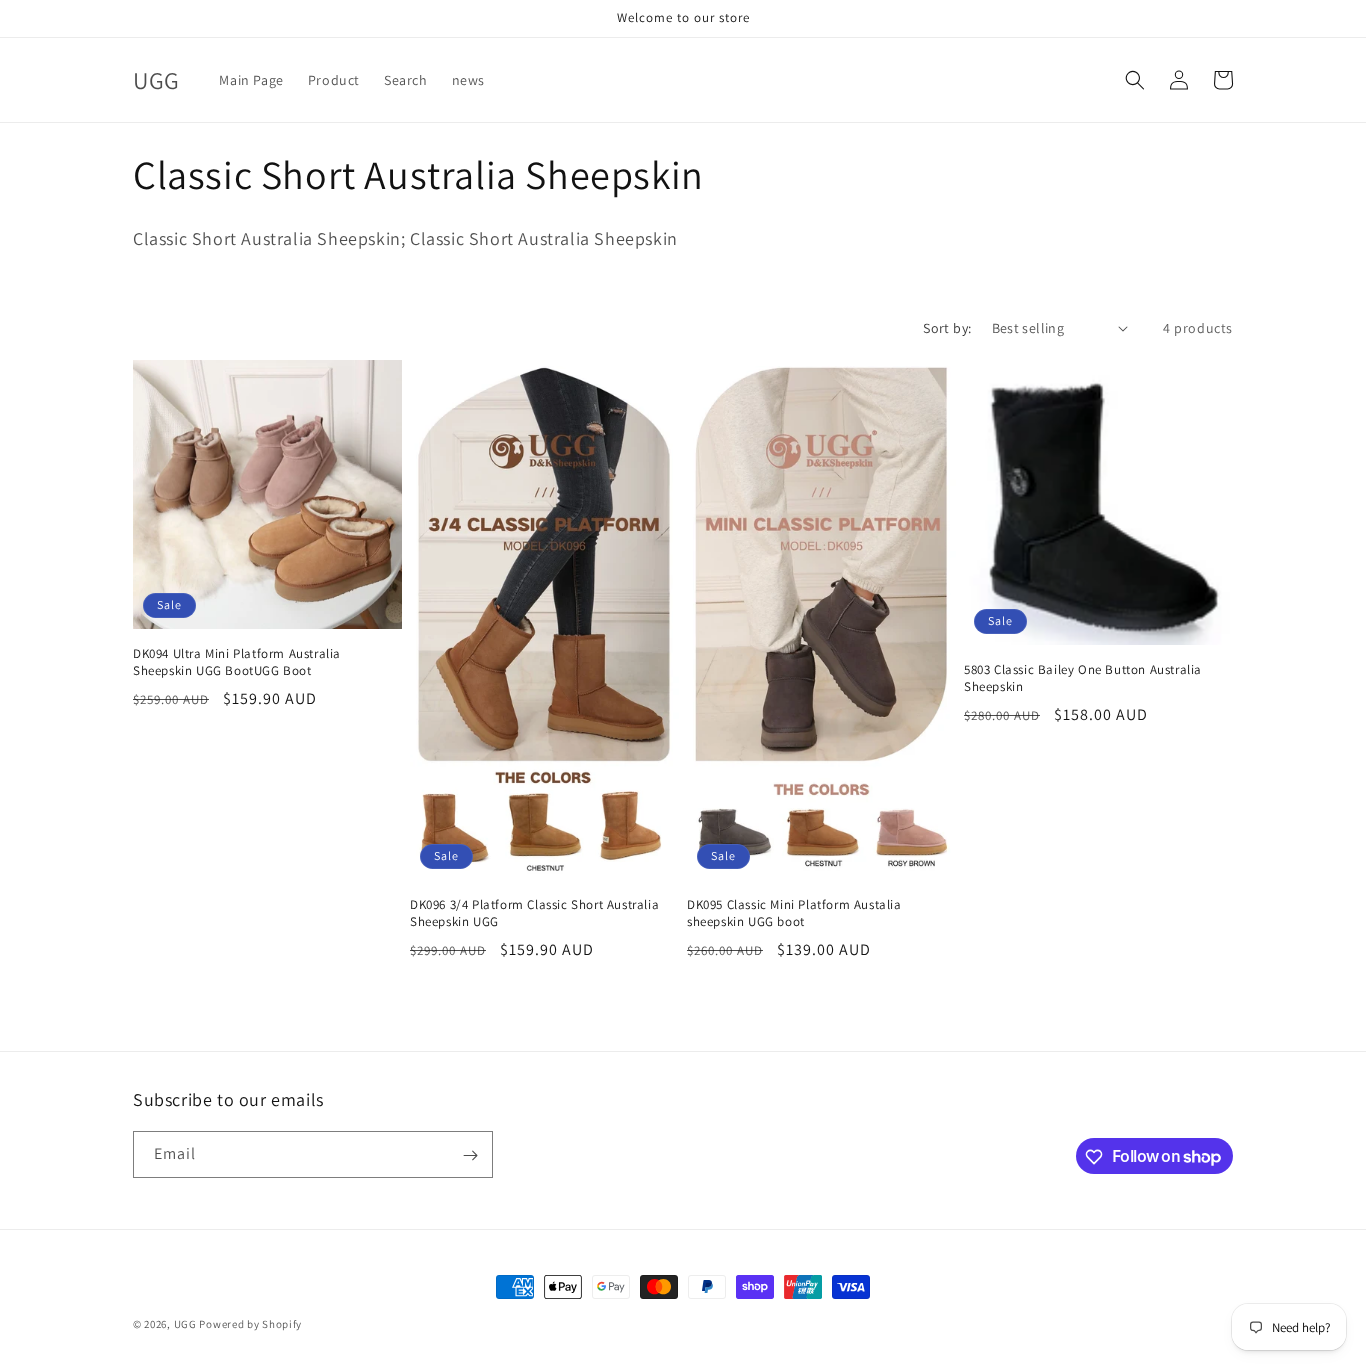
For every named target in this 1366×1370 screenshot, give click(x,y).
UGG (185, 1324)
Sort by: (947, 328)
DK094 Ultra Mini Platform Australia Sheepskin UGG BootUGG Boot (237, 662)
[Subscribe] (470, 1155)
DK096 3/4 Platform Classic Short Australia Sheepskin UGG (534, 913)
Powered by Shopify (250, 1324)
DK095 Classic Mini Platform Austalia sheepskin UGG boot (794, 913)
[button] (1135, 80)
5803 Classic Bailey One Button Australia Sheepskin (1083, 678)
